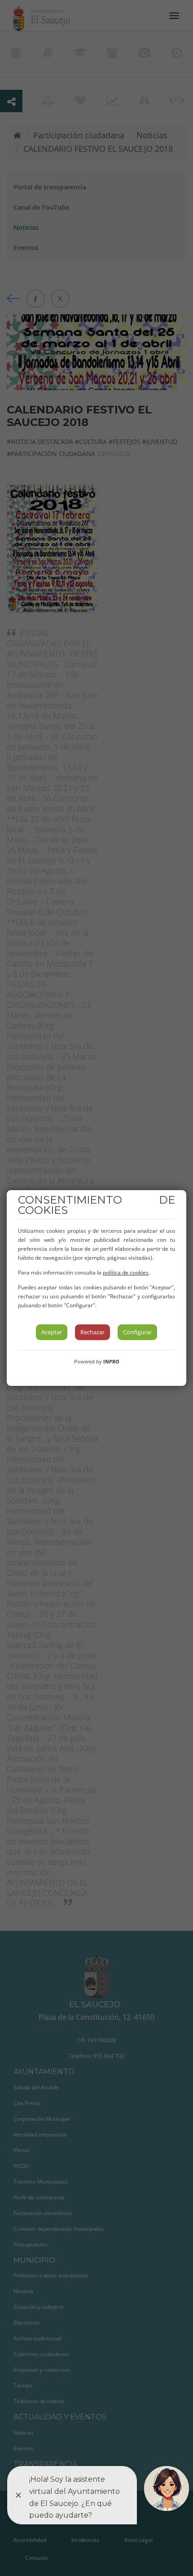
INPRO (111, 1361)
